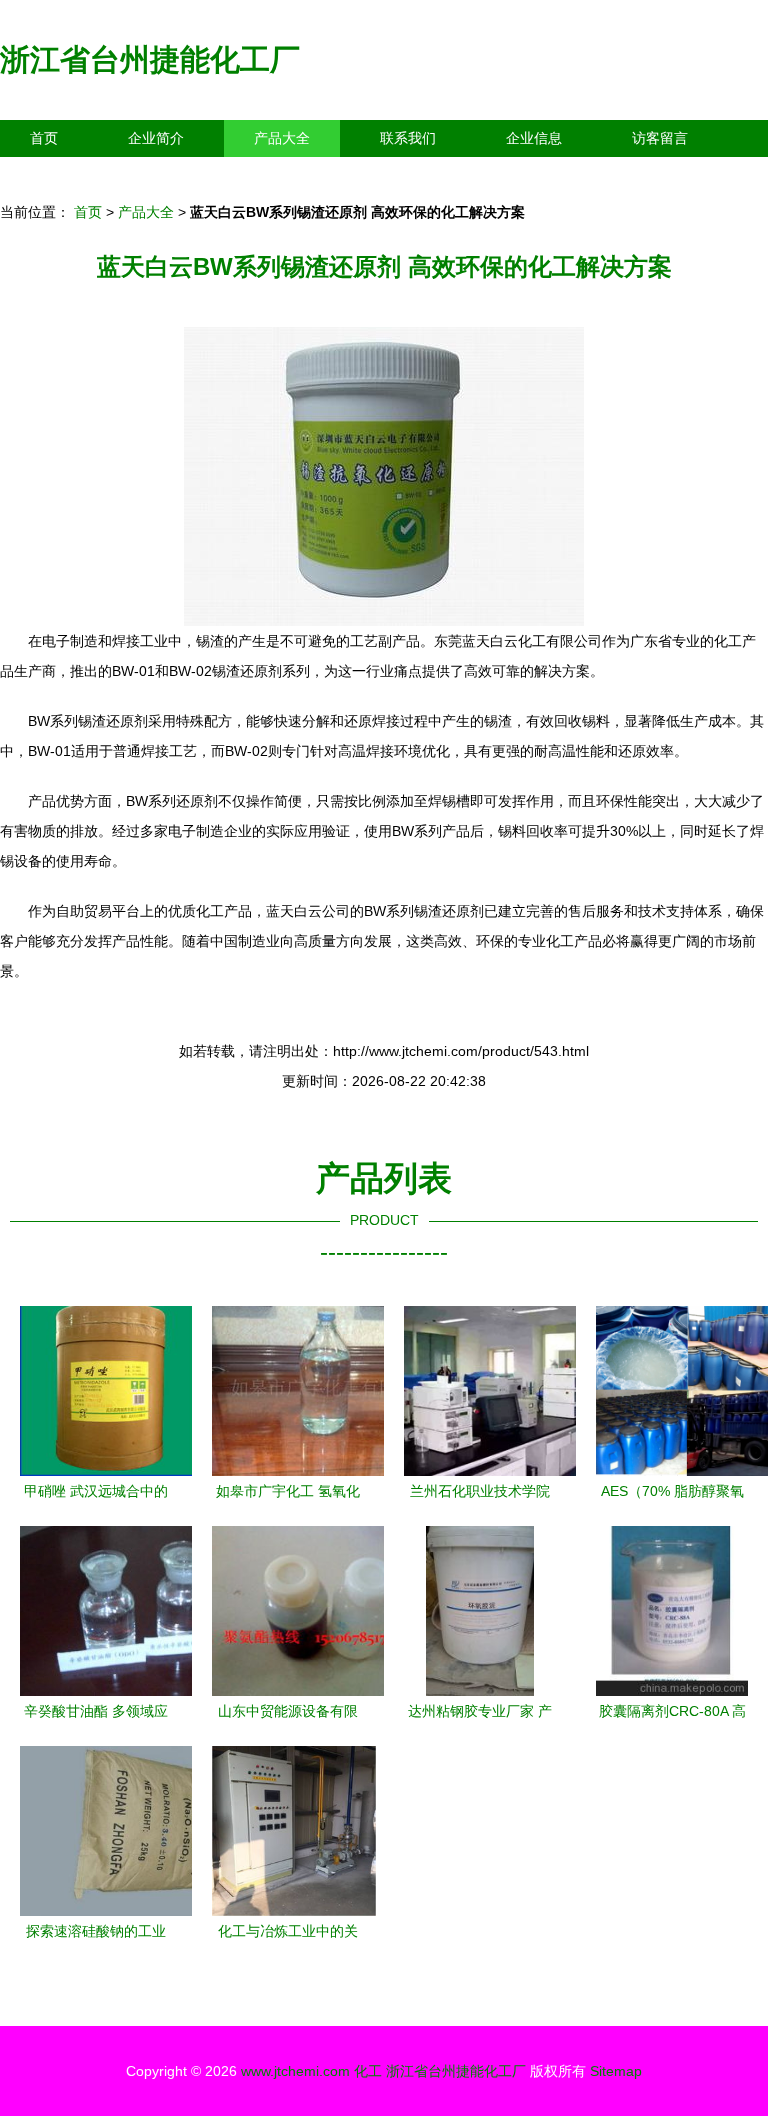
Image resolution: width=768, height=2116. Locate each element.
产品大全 (282, 138)
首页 (44, 138)
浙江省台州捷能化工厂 (150, 59)
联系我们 (408, 138)
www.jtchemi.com (295, 2071)
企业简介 (156, 138)
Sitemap (616, 2071)
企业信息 (534, 138)
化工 (368, 2071)
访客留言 (660, 138)
